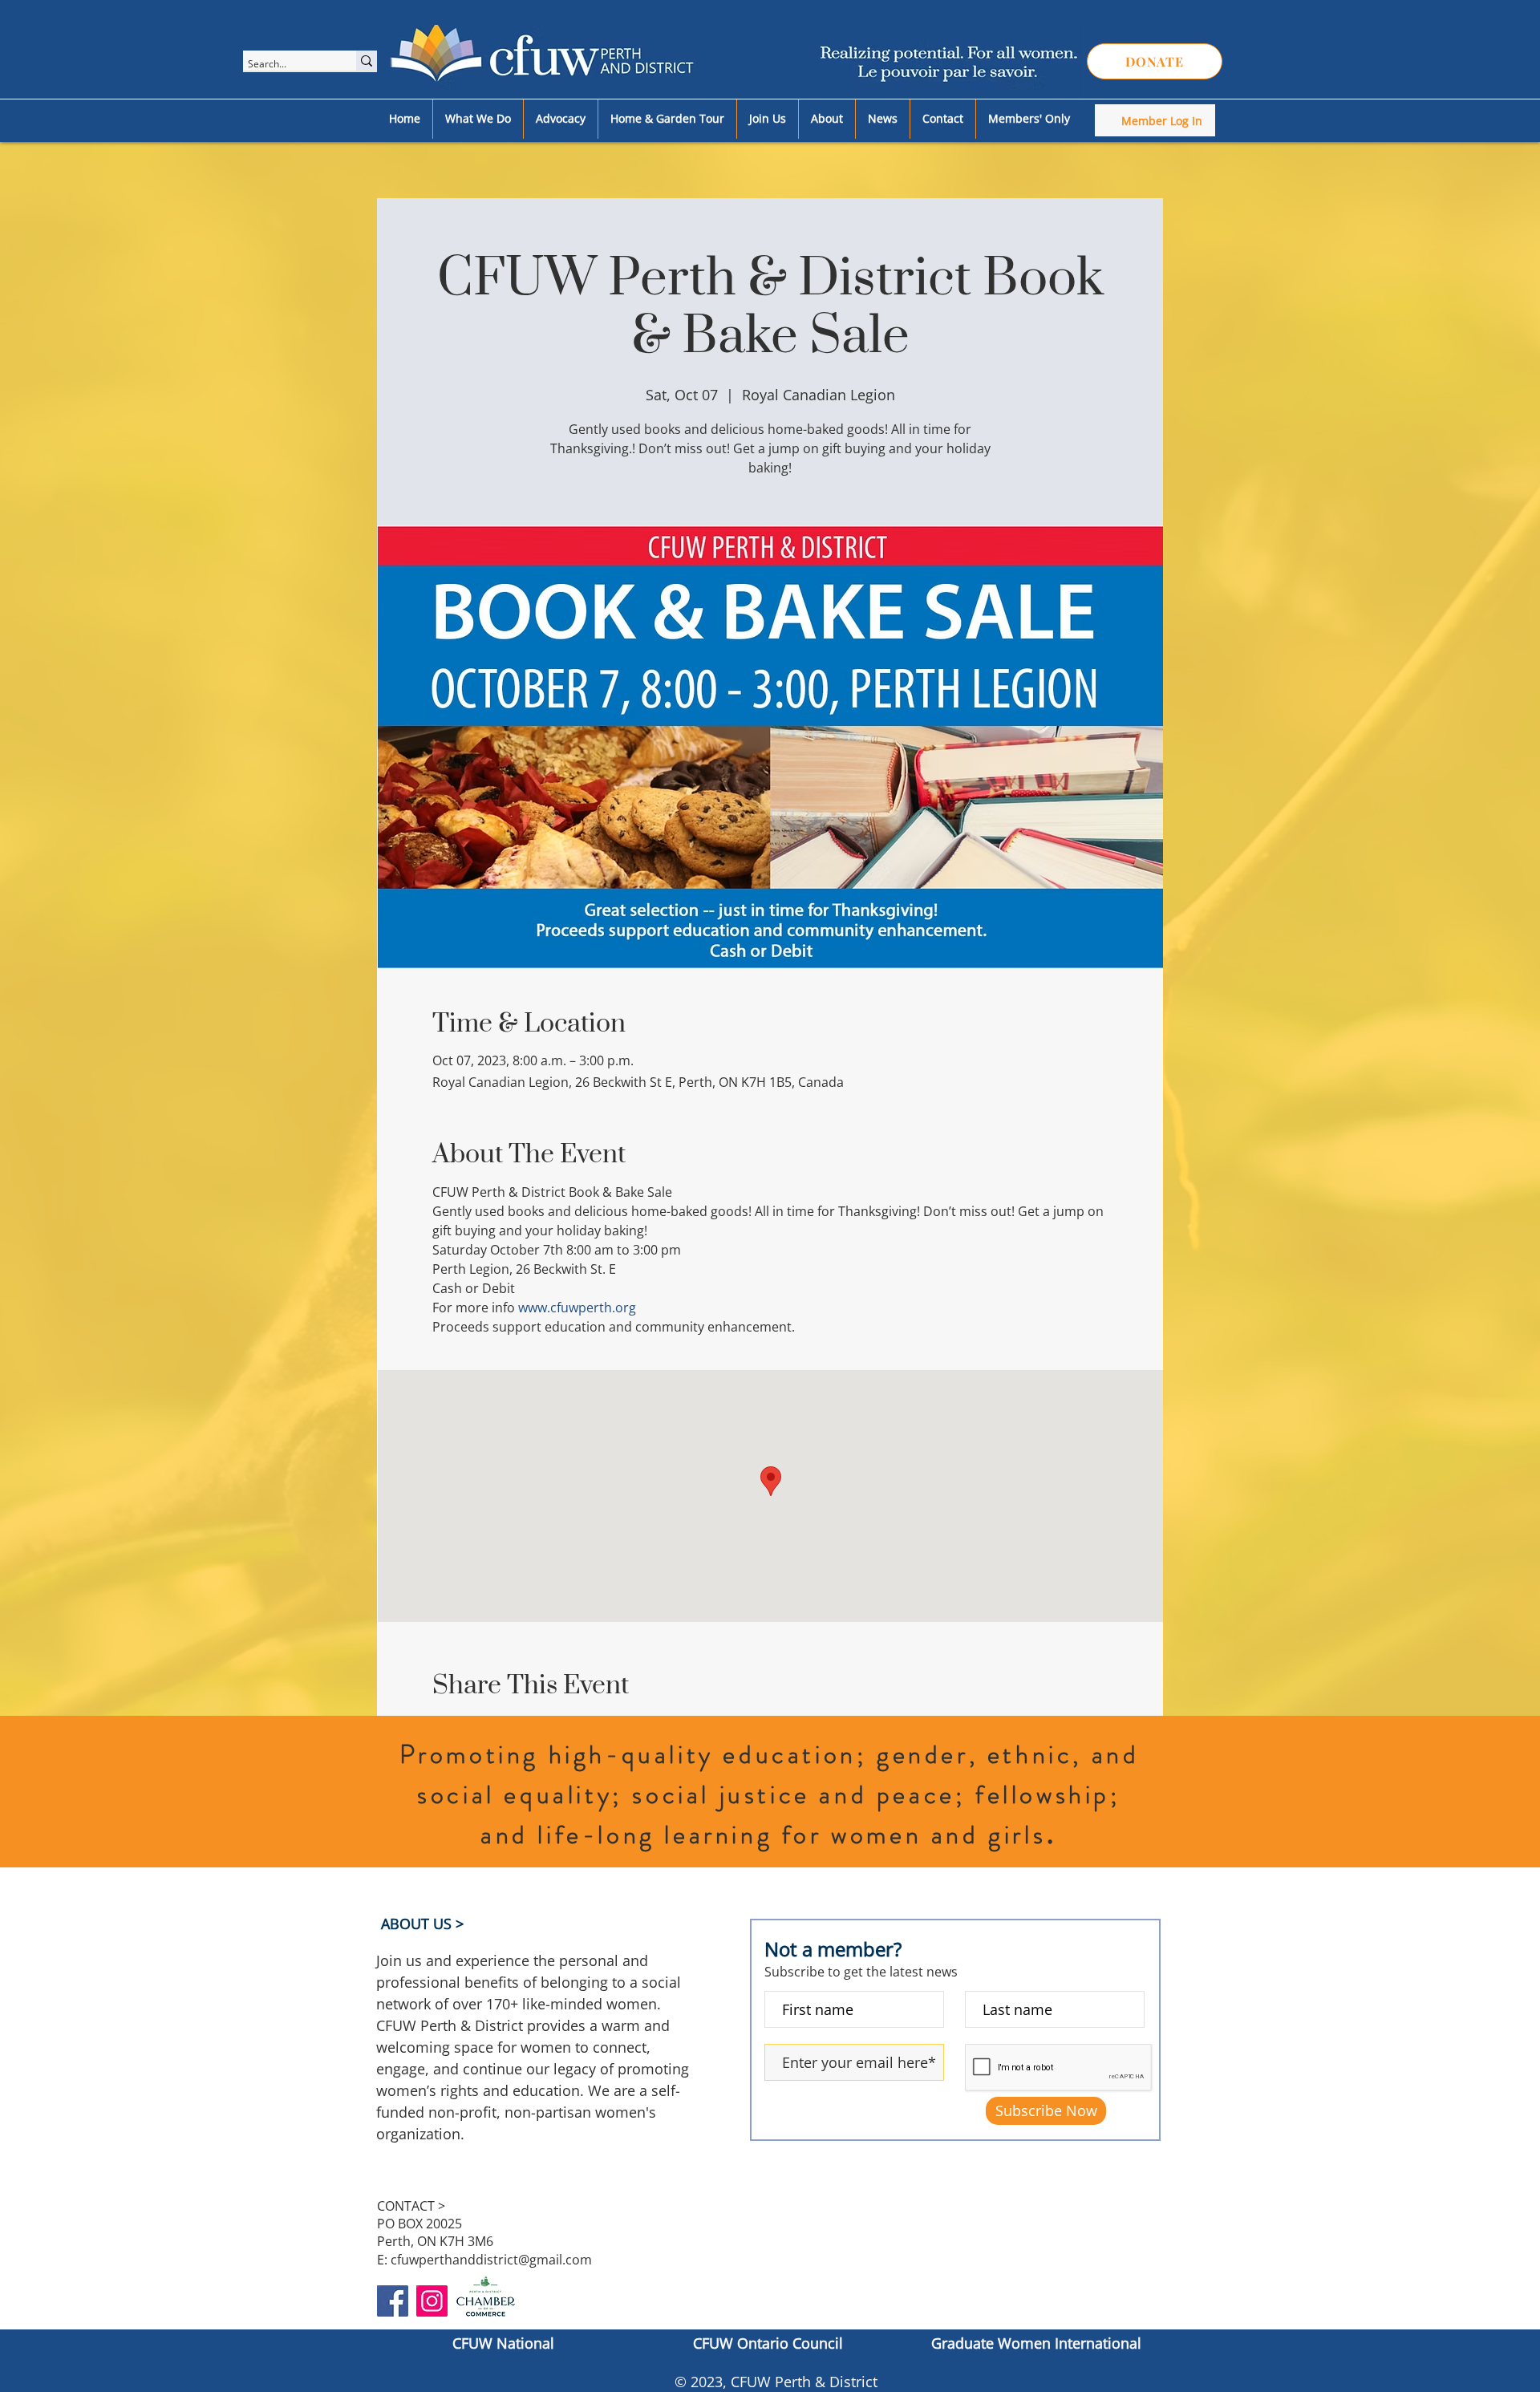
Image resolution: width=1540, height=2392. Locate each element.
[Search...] (367, 61)
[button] (478, 119)
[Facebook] (393, 2301)
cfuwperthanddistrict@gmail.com (491, 2260)
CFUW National (503, 2343)
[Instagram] (432, 2301)
